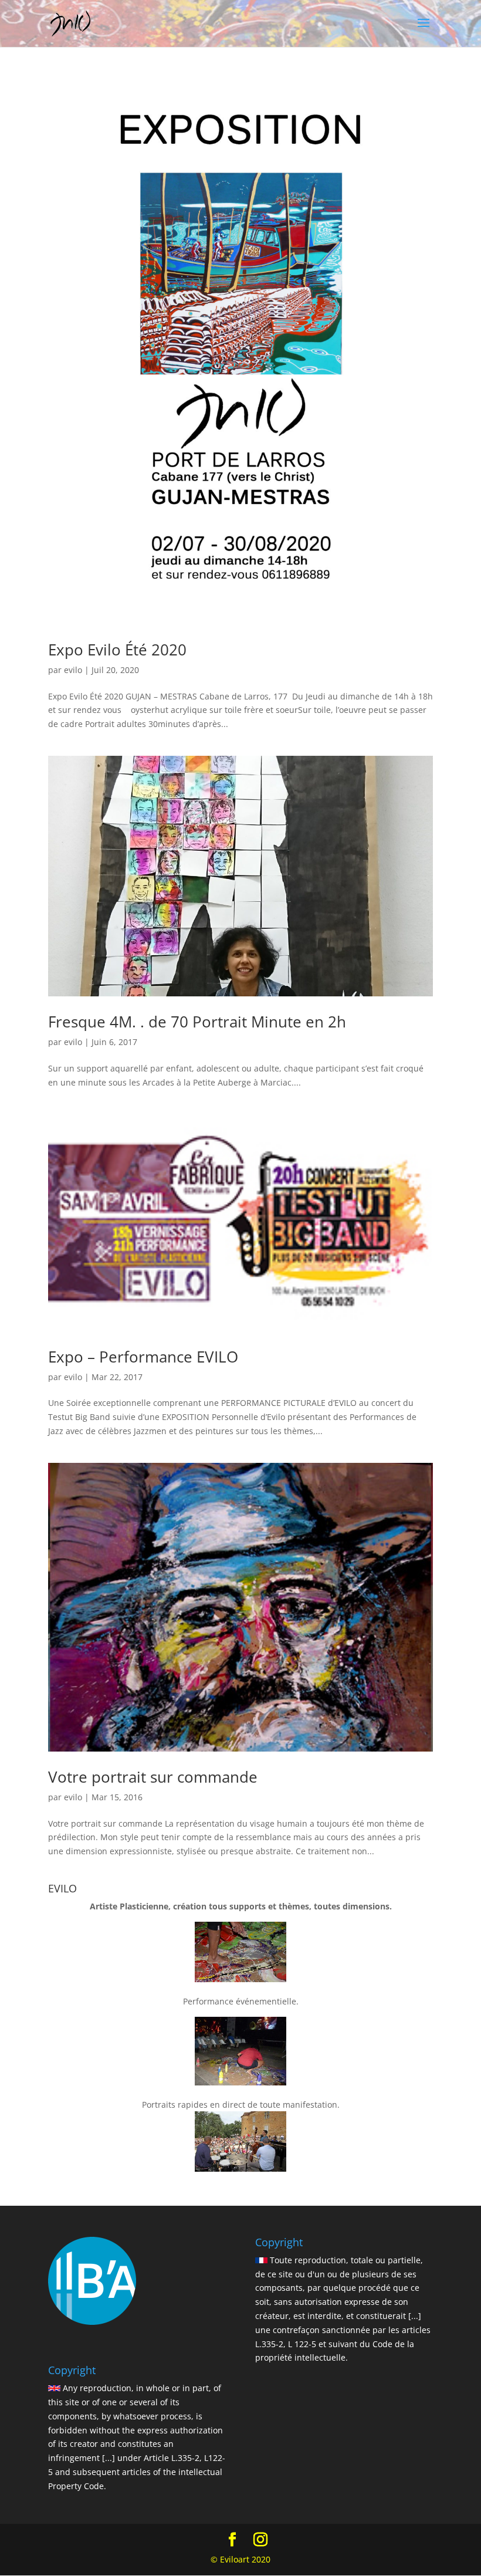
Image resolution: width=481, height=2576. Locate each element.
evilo (73, 670)
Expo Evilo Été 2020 (117, 650)
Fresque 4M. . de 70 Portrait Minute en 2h (197, 1022)
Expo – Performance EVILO (143, 1357)
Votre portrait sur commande (153, 1777)
